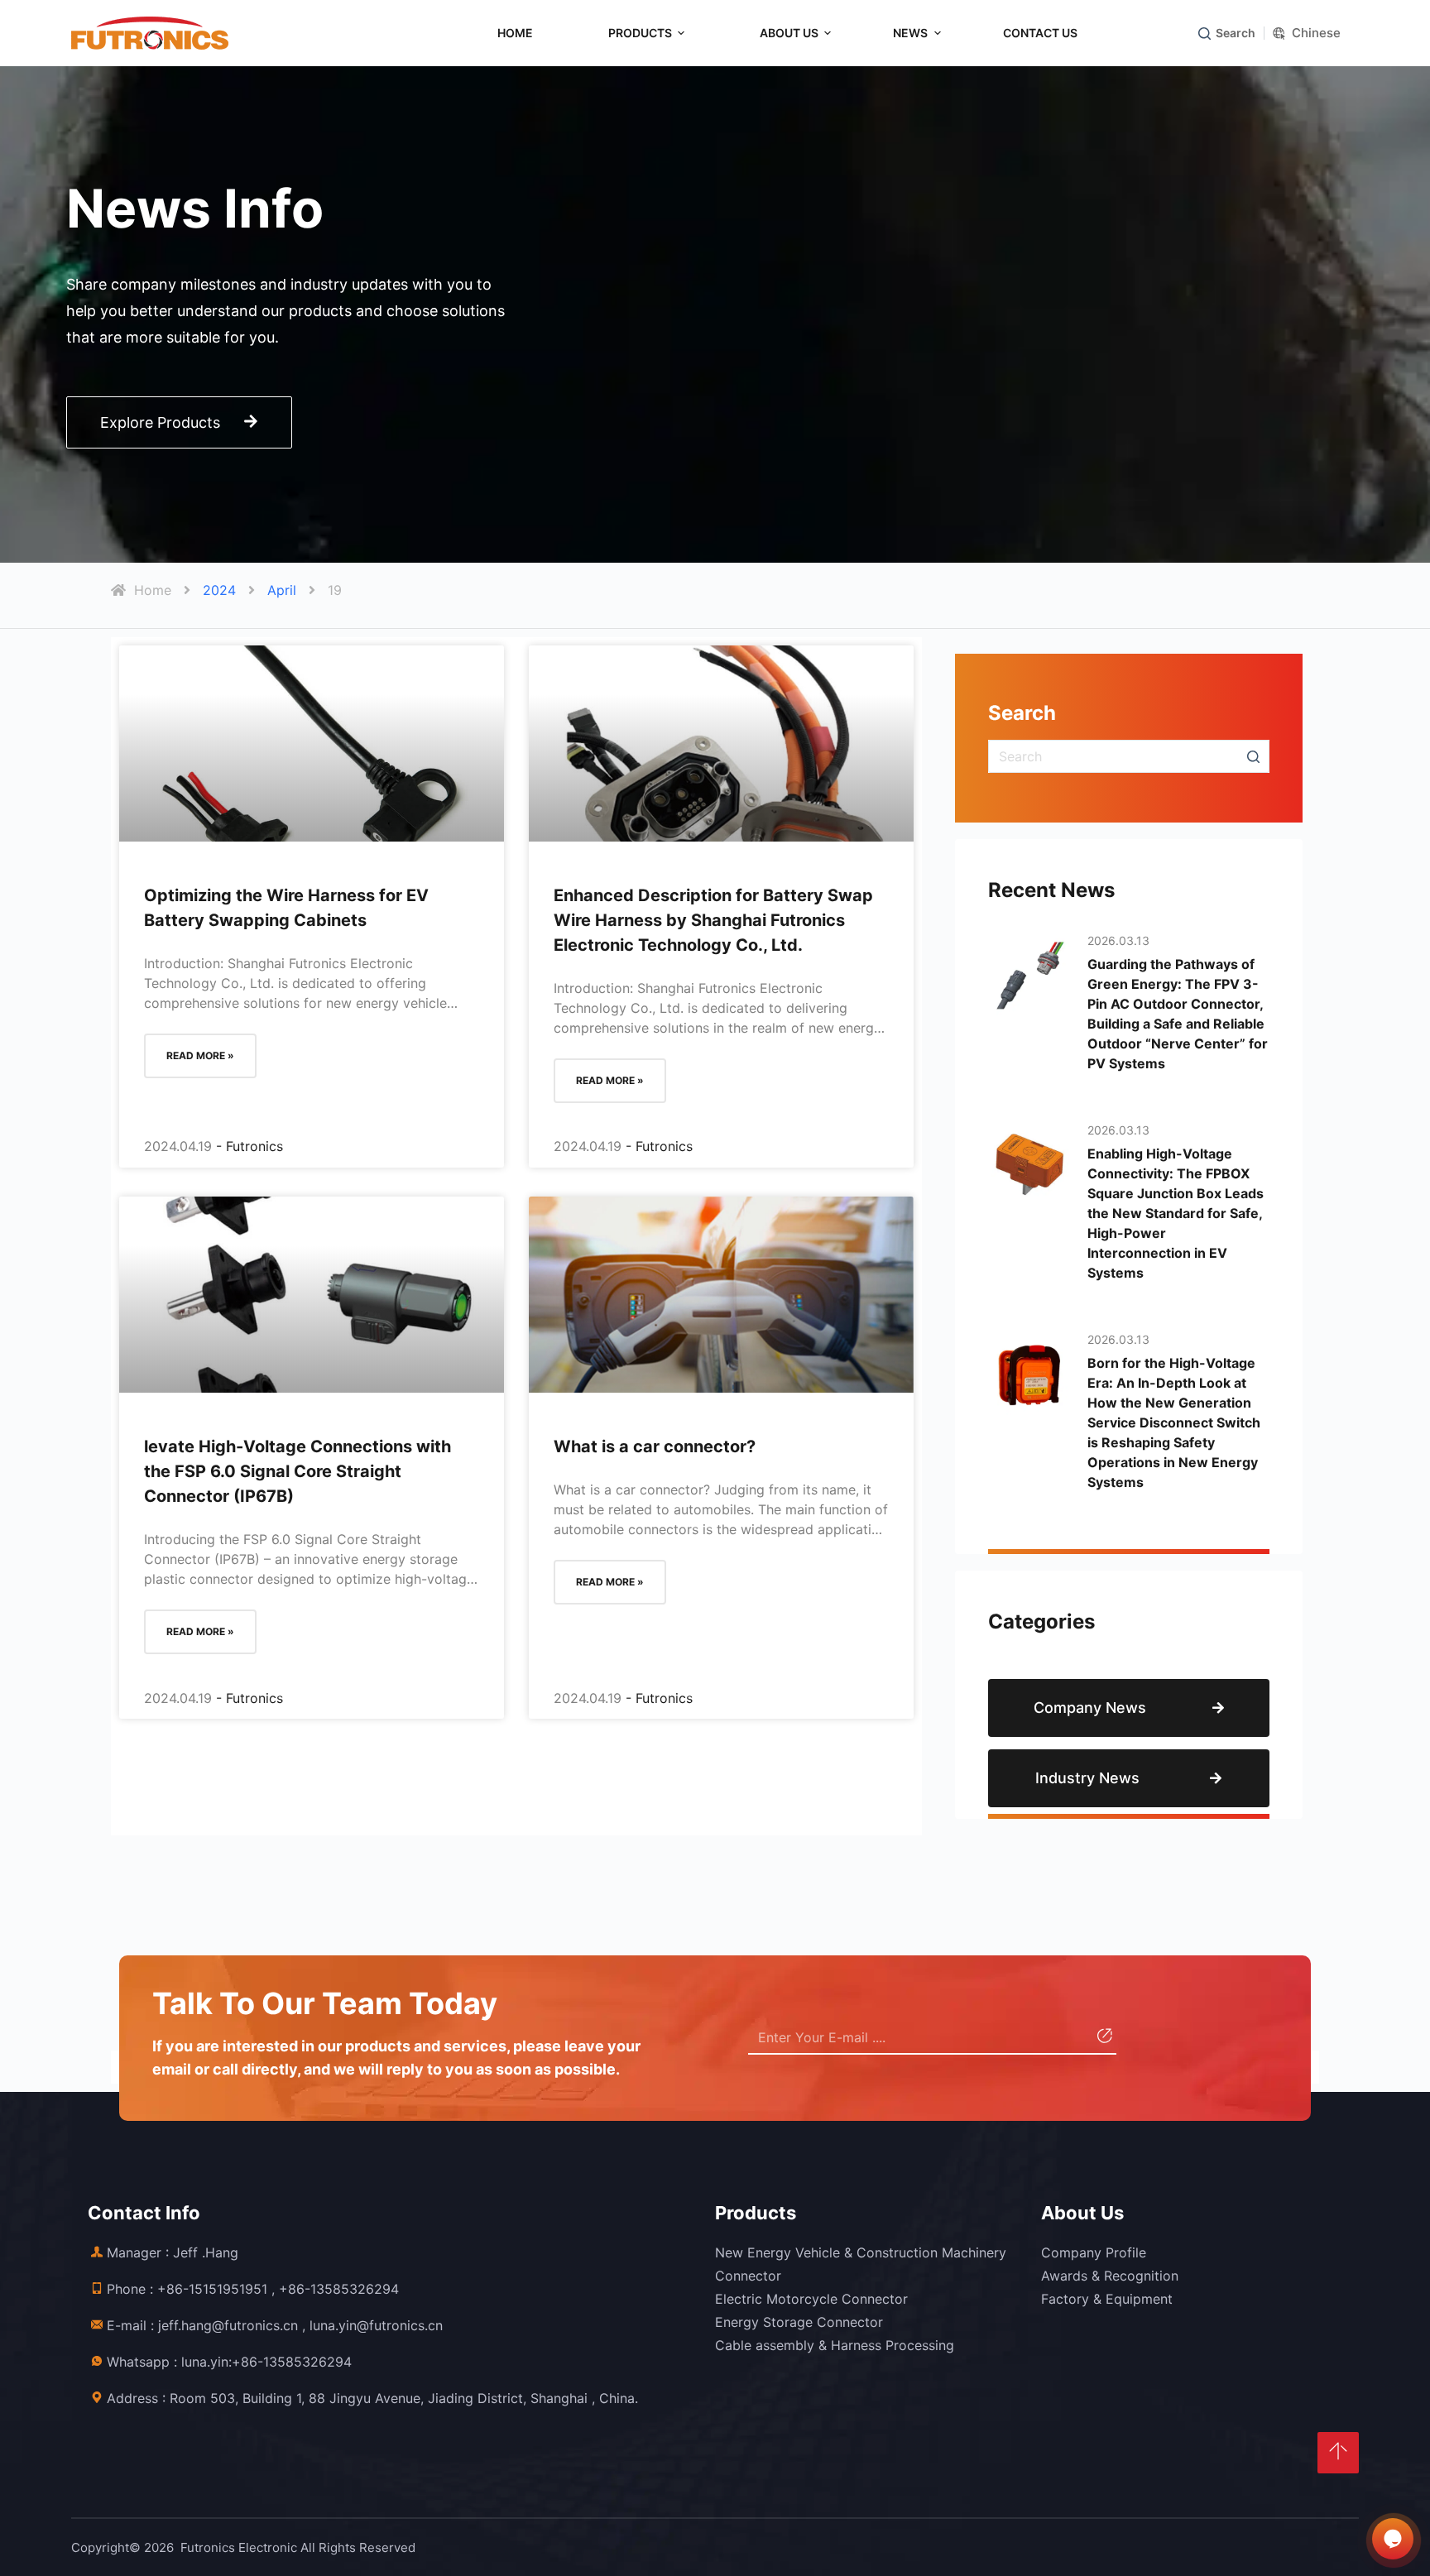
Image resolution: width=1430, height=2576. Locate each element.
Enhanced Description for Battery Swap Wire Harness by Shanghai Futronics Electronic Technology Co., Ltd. (713, 920)
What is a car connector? (655, 1446)
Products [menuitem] (640, 33)
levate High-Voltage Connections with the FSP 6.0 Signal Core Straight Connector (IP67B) (298, 1471)
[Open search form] (1204, 34)
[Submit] (1103, 2038)
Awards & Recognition (1110, 2276)
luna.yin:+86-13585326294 (266, 2362)
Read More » (200, 1055)
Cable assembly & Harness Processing (835, 2345)
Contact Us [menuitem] (1040, 33)
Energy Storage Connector (799, 2322)
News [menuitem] (910, 33)
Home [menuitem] (515, 33)
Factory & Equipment (1107, 2299)
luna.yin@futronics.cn (376, 2325)
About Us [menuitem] (789, 33)
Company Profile (1094, 2252)
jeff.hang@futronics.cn (228, 2325)
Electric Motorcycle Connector (811, 2299)
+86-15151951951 (212, 2289)
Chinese (1316, 33)
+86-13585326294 (339, 2289)
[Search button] (1253, 756)
